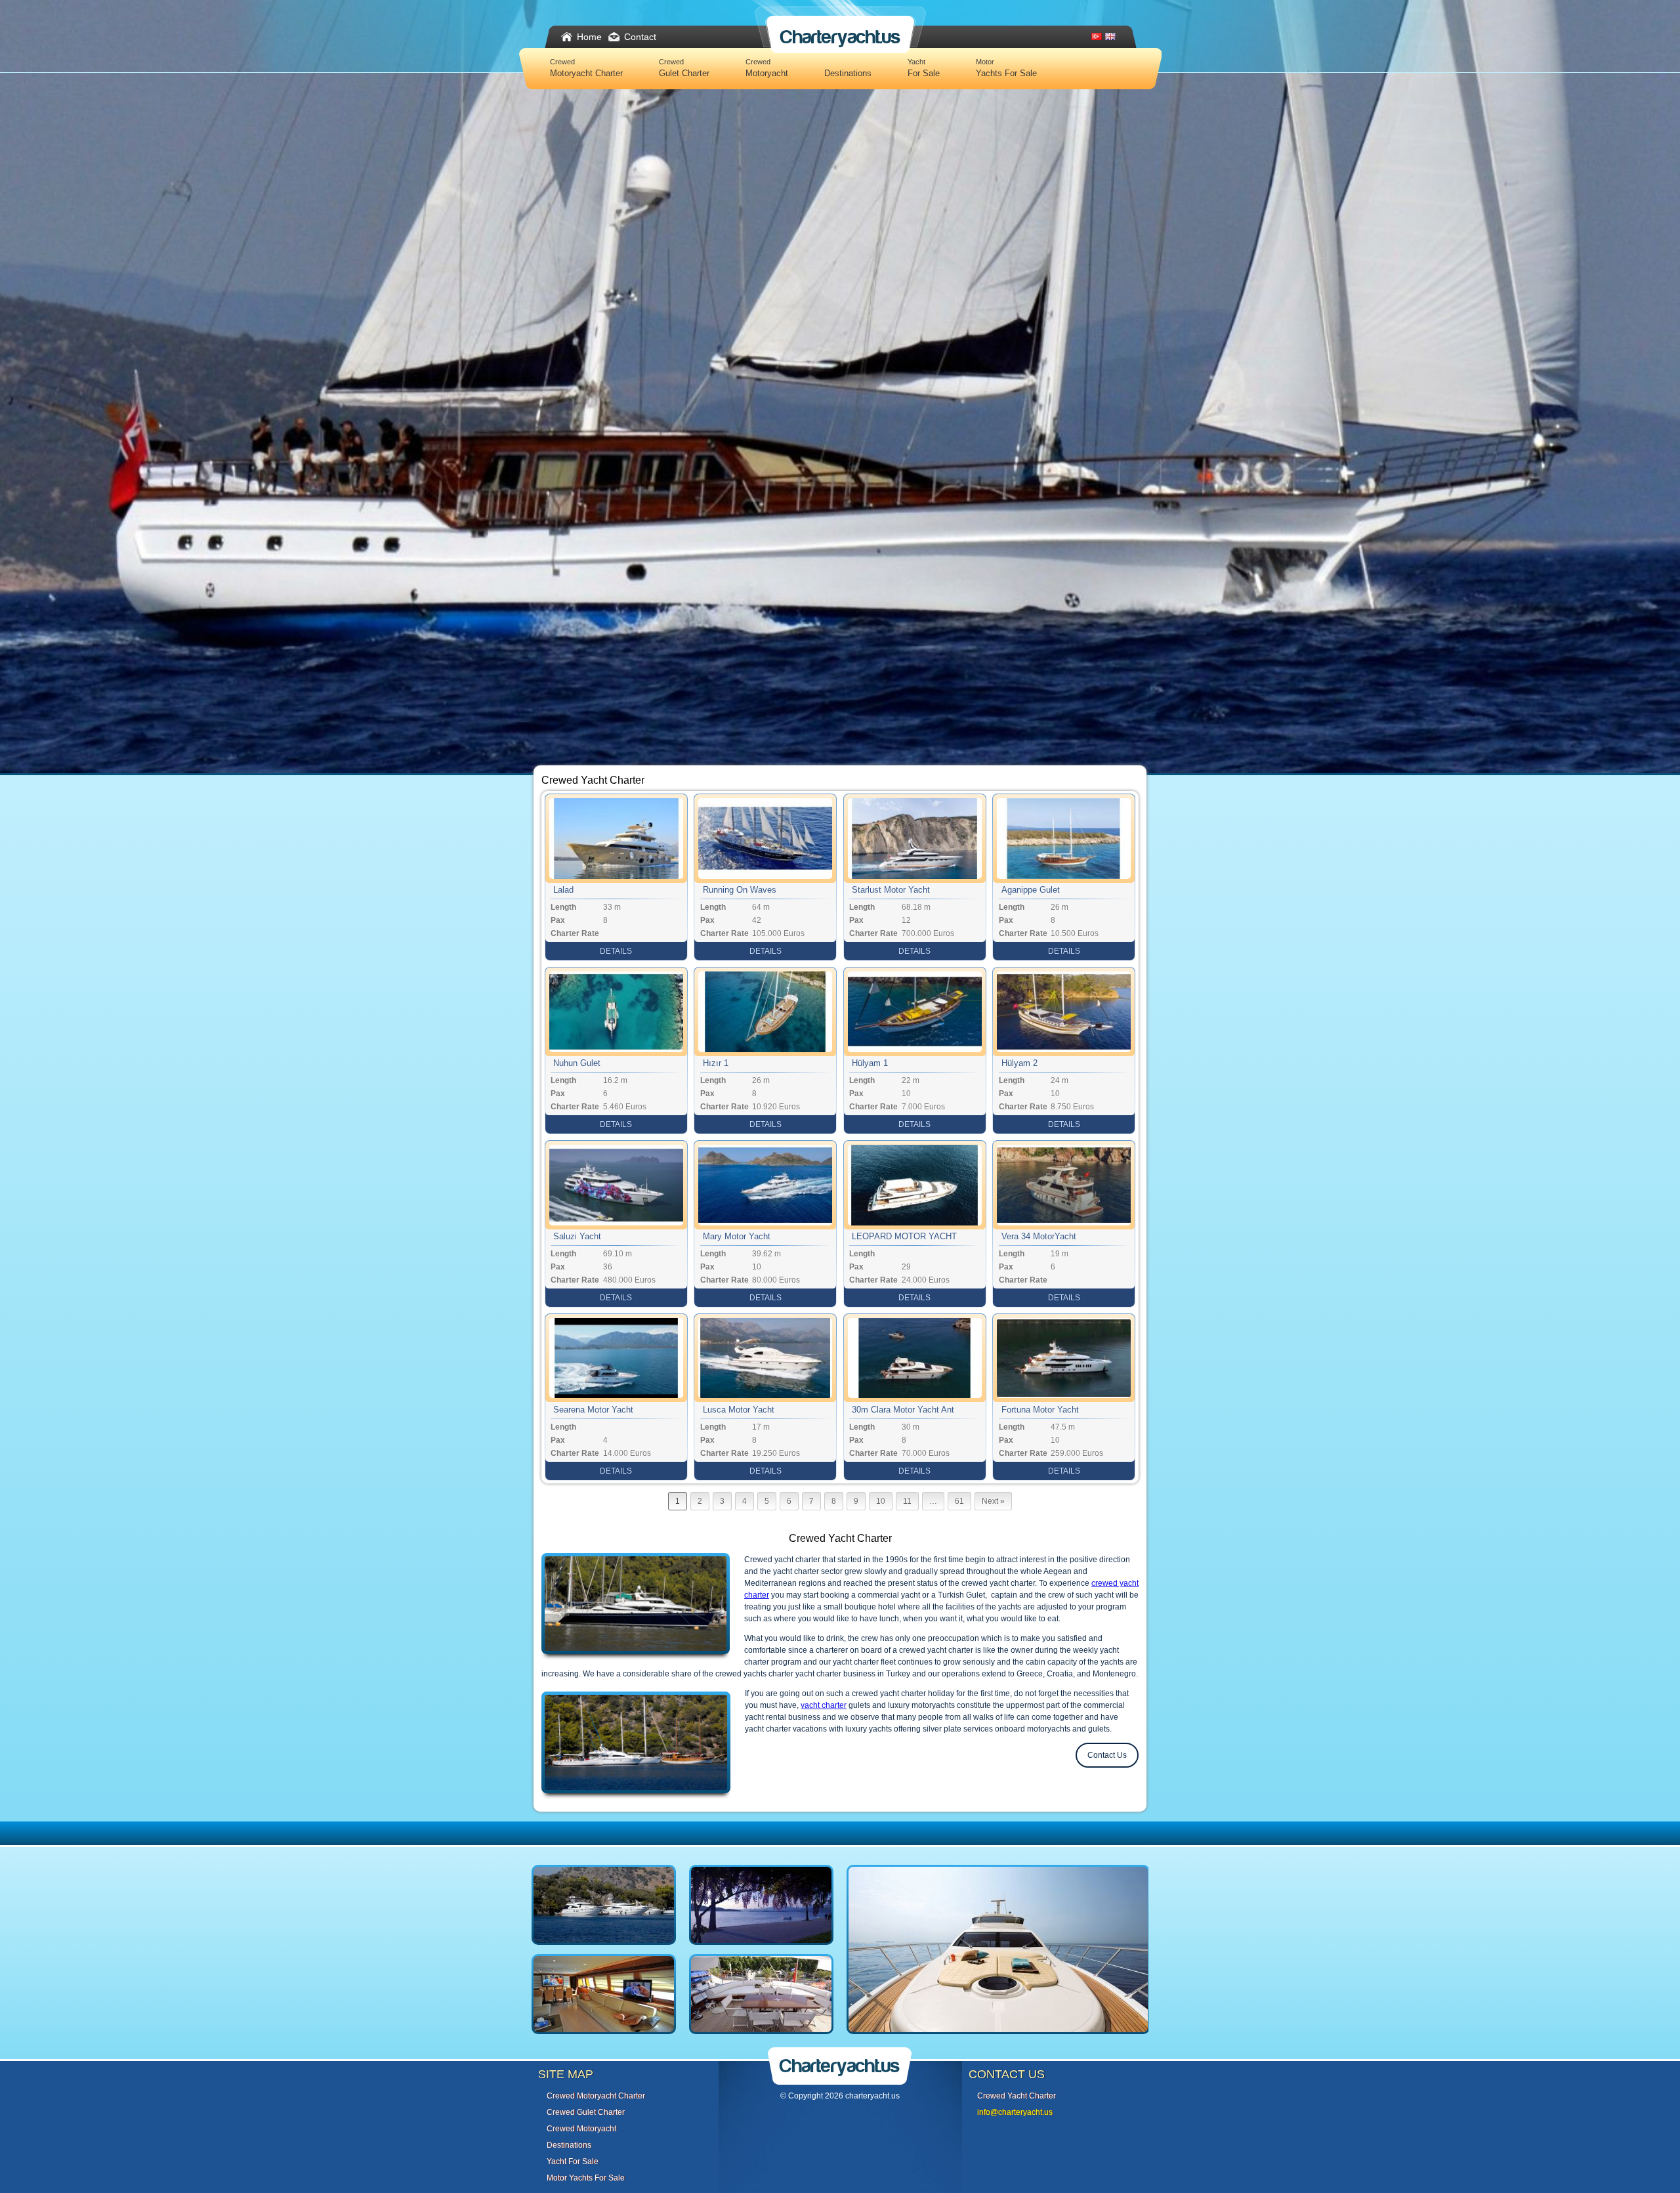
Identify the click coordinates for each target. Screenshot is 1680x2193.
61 (959, 1501)
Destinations (848, 73)
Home (589, 37)
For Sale (924, 68)
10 (881, 1501)
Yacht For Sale (573, 2161)
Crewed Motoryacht (581, 2129)
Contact (640, 37)
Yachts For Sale (1006, 68)
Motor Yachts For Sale (586, 2178)
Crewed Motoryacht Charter (596, 2096)
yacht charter (824, 1705)
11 (907, 1501)
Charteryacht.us (840, 37)
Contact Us (1107, 1755)
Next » (993, 1501)
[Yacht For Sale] (998, 2040)
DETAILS (616, 951)
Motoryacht (767, 68)
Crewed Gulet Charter (586, 2112)
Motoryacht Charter (586, 68)
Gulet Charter (684, 68)
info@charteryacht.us (1015, 2112)
